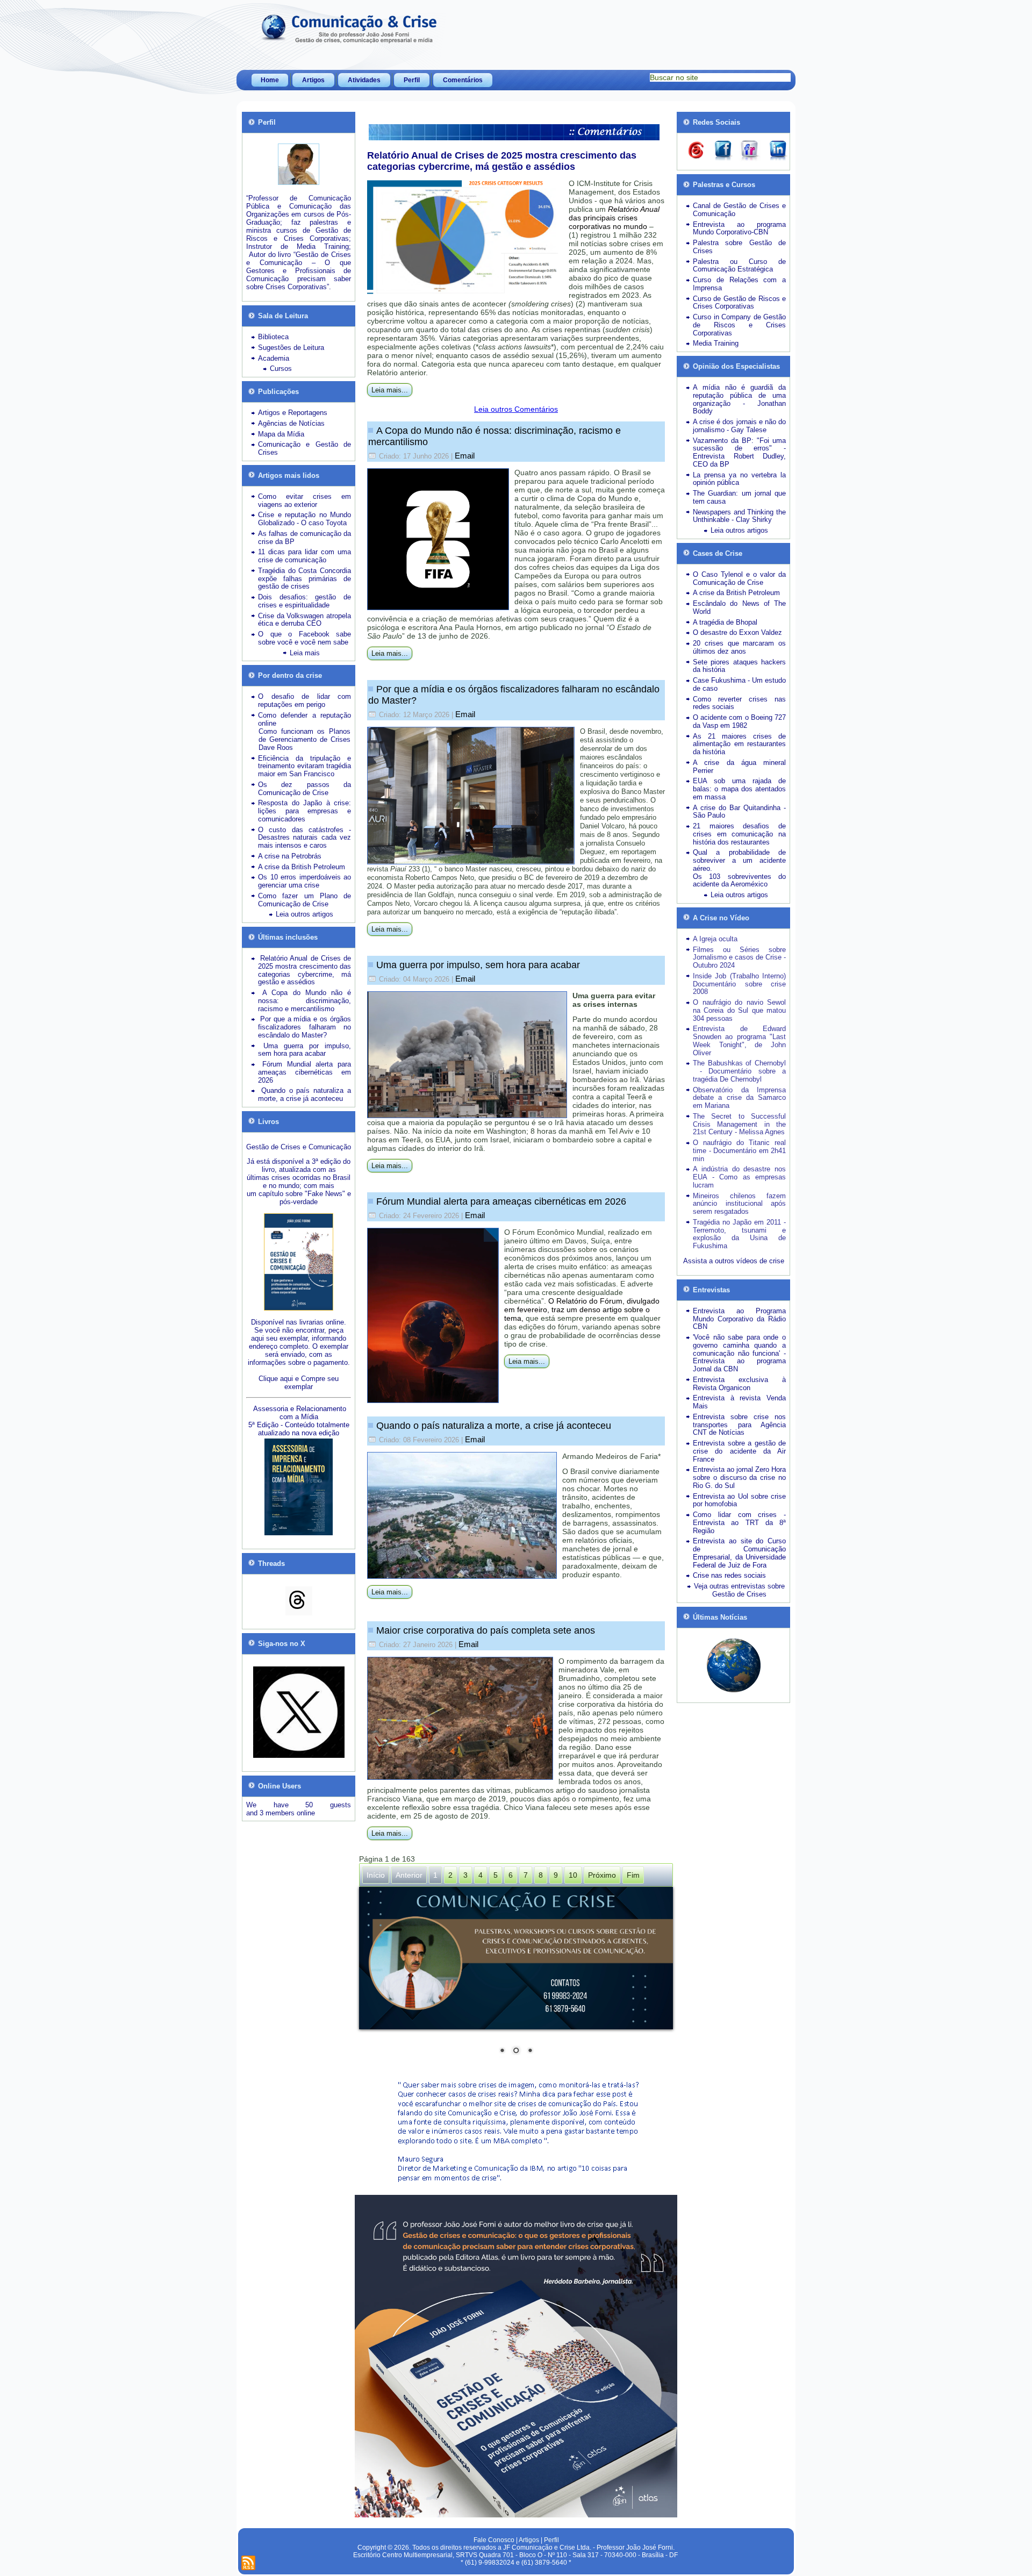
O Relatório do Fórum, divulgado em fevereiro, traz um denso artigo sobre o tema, (582, 1310)
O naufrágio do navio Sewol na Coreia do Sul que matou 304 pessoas (739, 1010)
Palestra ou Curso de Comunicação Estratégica (739, 266)
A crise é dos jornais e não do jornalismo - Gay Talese (739, 426)
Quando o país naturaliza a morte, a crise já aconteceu (494, 1426)
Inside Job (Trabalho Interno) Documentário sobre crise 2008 (739, 984)
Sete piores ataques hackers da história (739, 666)
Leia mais (305, 653)
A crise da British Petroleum (302, 867)
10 (573, 1875)
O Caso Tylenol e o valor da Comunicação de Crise (739, 578)
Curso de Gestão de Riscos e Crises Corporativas (739, 303)
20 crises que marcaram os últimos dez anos (739, 647)
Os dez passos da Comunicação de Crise (304, 789)
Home (270, 80)
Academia (274, 358)
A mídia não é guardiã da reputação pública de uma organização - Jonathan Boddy (739, 399)
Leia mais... (390, 390)
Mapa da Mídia (281, 434)
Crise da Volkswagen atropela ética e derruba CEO (304, 620)
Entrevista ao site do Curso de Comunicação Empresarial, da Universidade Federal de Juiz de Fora (739, 1553)
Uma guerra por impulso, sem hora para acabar (478, 965)
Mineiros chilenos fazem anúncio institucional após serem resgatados (739, 1204)
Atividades (364, 80)
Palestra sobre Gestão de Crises (739, 247)
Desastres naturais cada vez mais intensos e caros (304, 841)
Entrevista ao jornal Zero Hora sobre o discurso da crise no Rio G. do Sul (739, 1477)
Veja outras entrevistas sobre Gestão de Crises (739, 1590)
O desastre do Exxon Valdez (737, 632)
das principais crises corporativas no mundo (614, 218)
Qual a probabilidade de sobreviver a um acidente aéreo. (739, 860)
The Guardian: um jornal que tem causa (739, 497)
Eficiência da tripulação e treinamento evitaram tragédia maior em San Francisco (304, 766)
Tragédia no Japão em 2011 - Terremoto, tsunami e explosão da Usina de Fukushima (739, 1234)
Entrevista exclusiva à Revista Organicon (739, 1384)
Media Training (716, 343)
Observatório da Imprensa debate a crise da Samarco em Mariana (739, 1098)
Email (465, 456)
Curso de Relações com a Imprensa (739, 284)
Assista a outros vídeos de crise (734, 1261)
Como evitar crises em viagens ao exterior (304, 500)
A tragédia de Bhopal (725, 622)
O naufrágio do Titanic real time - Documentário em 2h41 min (739, 1151)
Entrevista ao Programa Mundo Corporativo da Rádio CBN (739, 1319)
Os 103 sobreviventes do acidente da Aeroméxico (739, 881)
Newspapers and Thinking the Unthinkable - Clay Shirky (739, 516)
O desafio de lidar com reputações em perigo (304, 700)
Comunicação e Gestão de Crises (304, 448)
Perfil (412, 80)
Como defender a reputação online (304, 719)
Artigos (313, 80)
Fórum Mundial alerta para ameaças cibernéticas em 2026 (501, 1201)
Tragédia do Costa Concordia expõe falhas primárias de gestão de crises (304, 579)
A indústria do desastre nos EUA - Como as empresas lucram (739, 1177)
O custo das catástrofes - (304, 830)
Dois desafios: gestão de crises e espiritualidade (304, 601)
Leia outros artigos (304, 914)
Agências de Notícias (291, 423)
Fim (633, 1875)
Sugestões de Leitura (291, 348)
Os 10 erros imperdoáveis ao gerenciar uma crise (304, 881)
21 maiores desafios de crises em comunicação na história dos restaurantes (739, 834)
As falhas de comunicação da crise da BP (304, 538)
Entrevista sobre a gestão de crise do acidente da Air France (739, 1451)
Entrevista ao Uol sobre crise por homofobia (739, 1500)
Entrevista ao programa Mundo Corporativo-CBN (739, 228)
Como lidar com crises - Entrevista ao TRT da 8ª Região (739, 1523)
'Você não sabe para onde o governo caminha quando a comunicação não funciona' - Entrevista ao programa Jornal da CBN (739, 1353)
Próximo (602, 1875)
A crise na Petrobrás (290, 856)
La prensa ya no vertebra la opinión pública (739, 479)
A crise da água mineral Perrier (739, 767)
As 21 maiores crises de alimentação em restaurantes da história (739, 744)
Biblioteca (273, 337)
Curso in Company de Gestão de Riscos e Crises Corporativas (739, 325)
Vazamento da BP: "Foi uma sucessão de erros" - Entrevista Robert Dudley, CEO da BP (739, 452)
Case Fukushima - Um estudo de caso (739, 684)
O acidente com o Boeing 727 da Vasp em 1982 (739, 721)
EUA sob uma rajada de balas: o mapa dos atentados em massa (739, 789)
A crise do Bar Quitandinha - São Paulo (739, 812)
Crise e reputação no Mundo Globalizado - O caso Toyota (304, 519)
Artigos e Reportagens (293, 413)
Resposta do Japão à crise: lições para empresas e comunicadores (304, 811)
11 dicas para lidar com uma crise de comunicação (304, 556)
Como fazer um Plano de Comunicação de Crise (304, 900)
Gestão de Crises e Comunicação (299, 1147)
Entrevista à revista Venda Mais (739, 1402)
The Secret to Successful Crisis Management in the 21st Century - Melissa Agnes (739, 1124)
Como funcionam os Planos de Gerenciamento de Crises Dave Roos (304, 739)
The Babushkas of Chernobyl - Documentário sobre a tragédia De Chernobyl (739, 1071)
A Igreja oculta (715, 939)
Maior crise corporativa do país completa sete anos (486, 1630)
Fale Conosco (494, 2540)
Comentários (463, 80)
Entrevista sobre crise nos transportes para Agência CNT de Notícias (739, 1425)
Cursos (281, 368)
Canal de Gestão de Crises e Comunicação (739, 210)
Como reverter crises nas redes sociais (739, 703)
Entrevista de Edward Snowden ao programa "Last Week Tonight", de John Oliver (739, 1040)
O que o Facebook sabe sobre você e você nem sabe (304, 638)
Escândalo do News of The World (739, 607)
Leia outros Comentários (516, 409)
